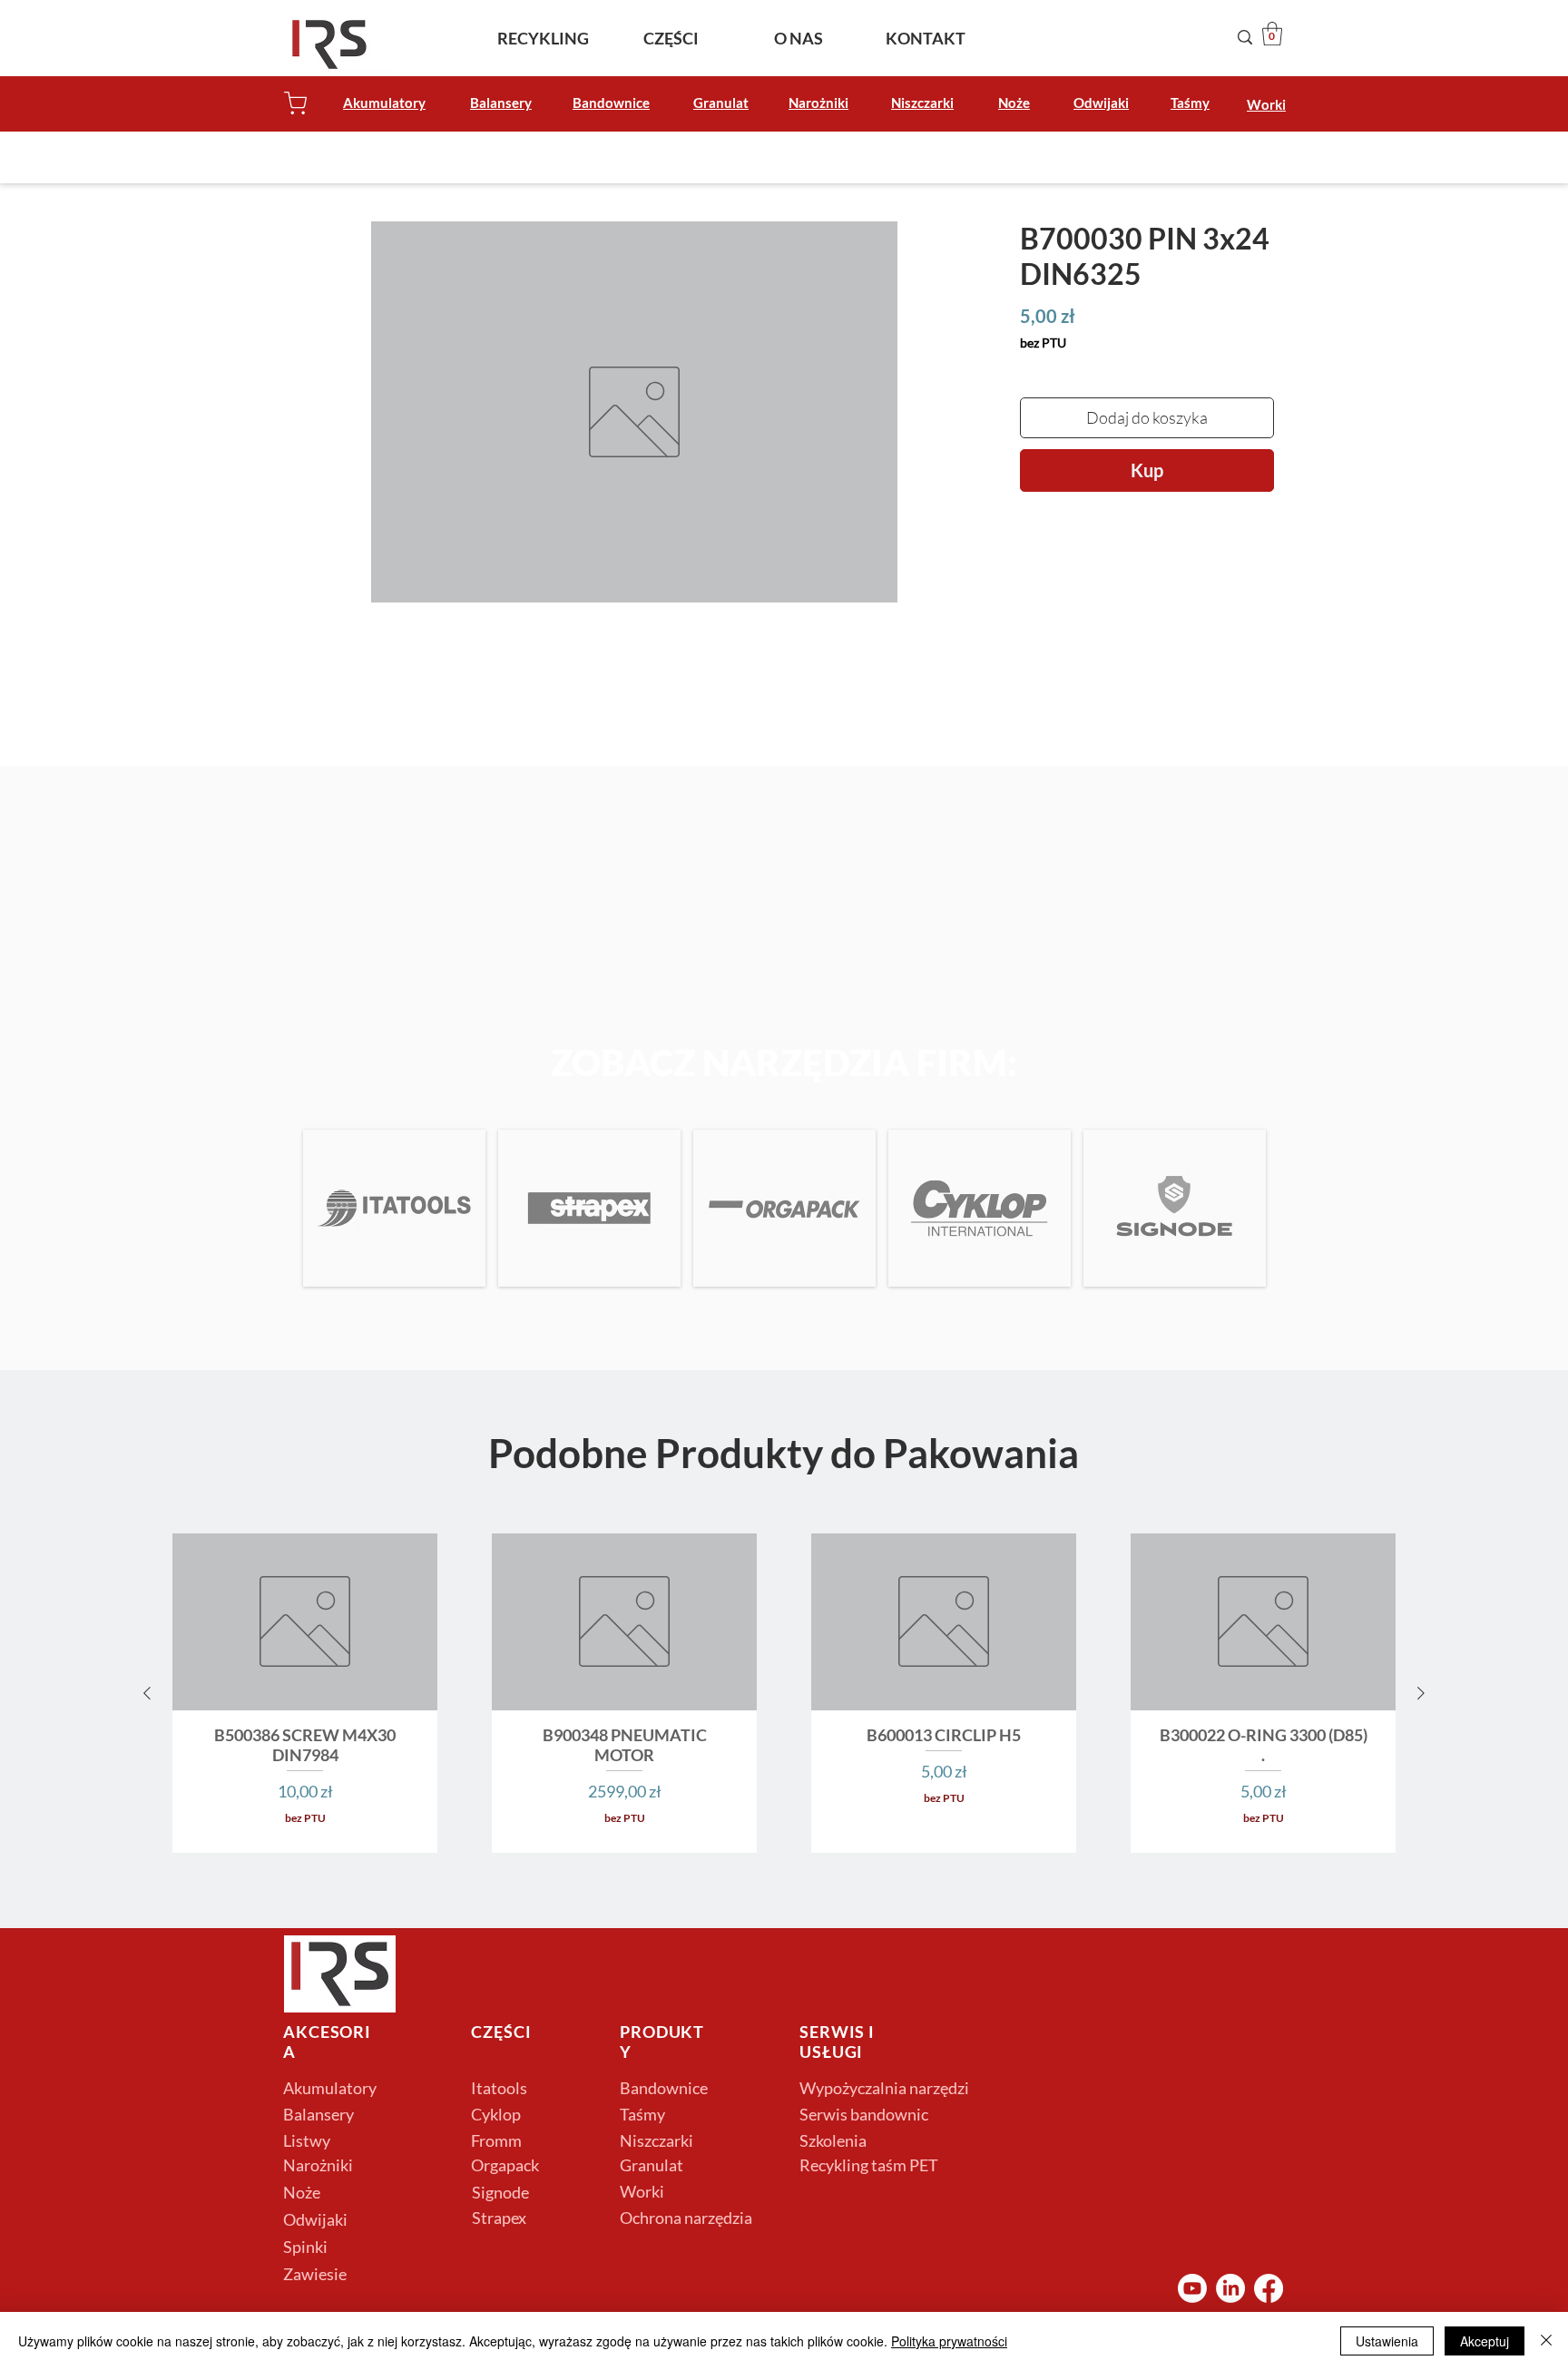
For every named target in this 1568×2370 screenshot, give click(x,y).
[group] (784, 1693)
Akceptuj (1485, 2341)
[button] (1272, 34)
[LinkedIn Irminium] (1230, 2288)
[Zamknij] (1546, 2341)
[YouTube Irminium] (1192, 2288)
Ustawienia (1387, 2341)
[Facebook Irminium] (1269, 2288)
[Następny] (1421, 1693)
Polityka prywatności (949, 2341)
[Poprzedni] (147, 1693)
